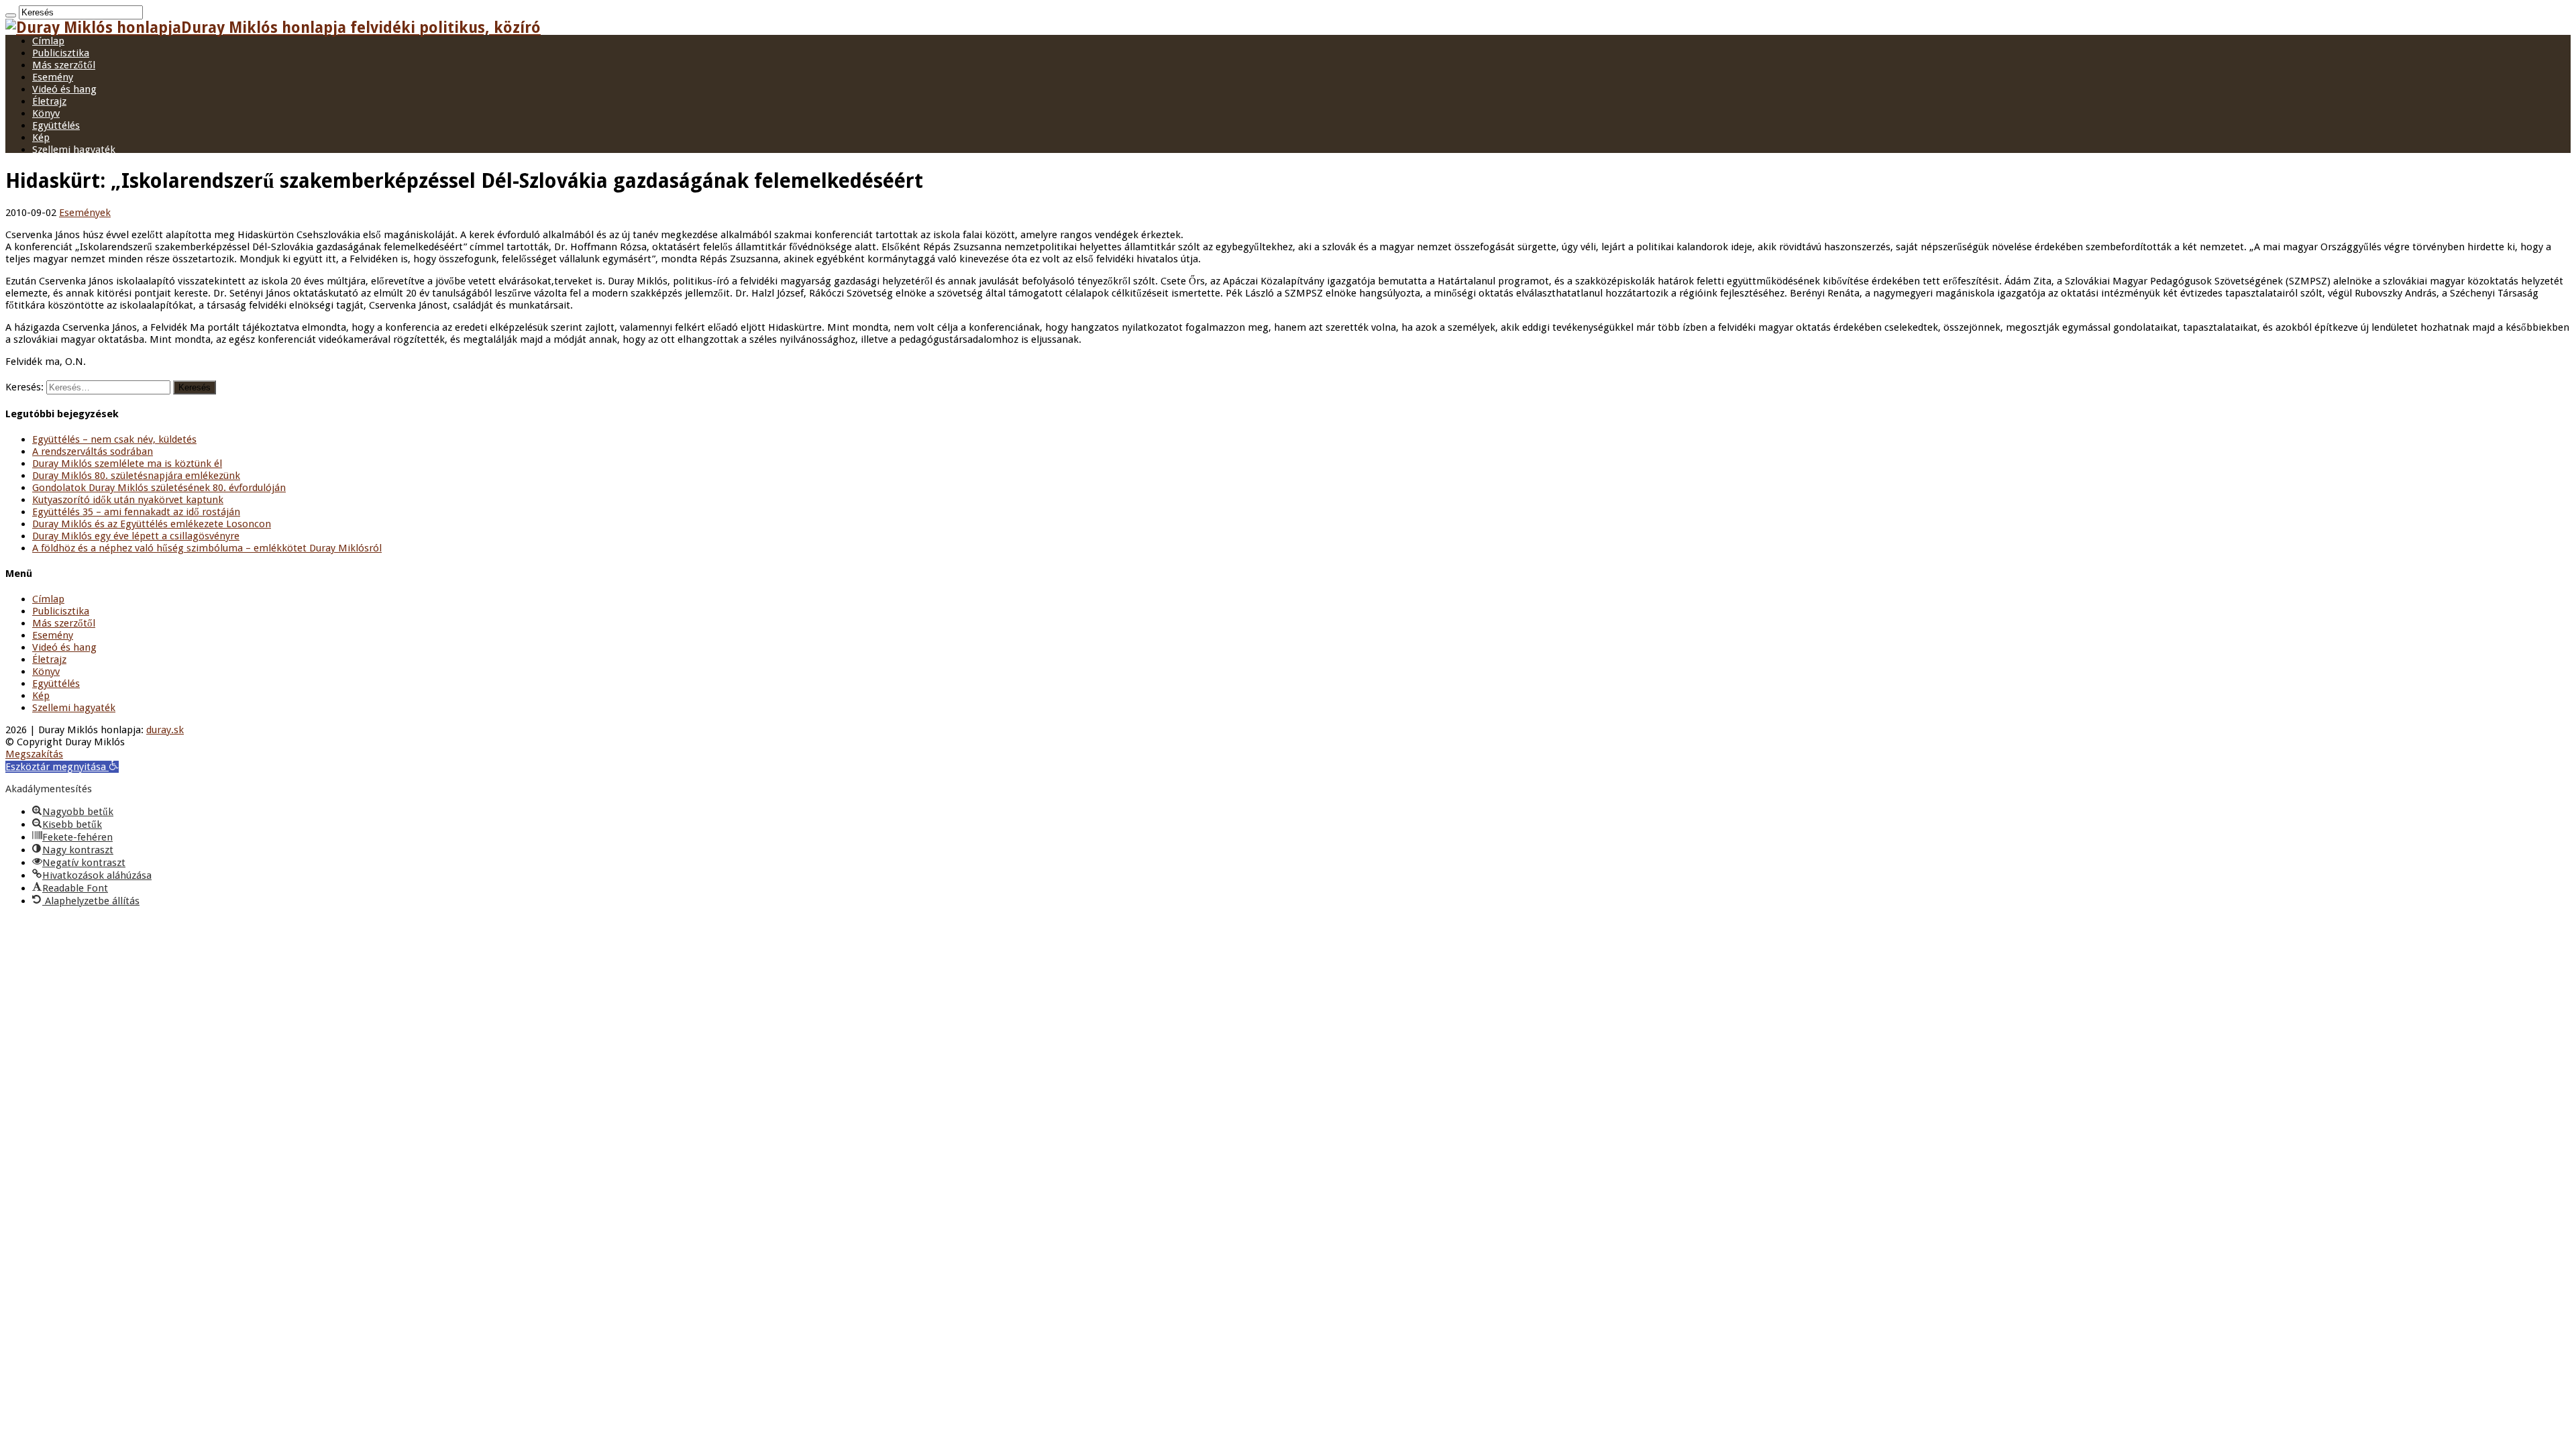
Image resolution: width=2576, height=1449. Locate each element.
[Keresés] (11, 15)
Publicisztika (61, 53)
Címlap (48, 41)
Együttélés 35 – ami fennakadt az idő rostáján (136, 512)
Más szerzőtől (64, 65)
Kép (41, 138)
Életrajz (49, 101)
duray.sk (165, 730)
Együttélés (56, 125)
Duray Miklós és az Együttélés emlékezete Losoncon (152, 524)
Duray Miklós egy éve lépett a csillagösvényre (136, 536)
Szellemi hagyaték (74, 150)
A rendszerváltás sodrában (93, 451)
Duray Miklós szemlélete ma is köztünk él (127, 464)
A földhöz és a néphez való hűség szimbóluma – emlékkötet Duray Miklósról (207, 548)
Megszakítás (34, 754)
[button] (62, 767)
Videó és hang (64, 89)
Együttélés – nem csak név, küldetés (114, 439)
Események (85, 213)
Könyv (46, 113)
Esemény (53, 77)
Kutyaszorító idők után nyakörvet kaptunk (128, 500)
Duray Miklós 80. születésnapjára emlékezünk (136, 476)
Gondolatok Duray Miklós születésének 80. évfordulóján (159, 488)
